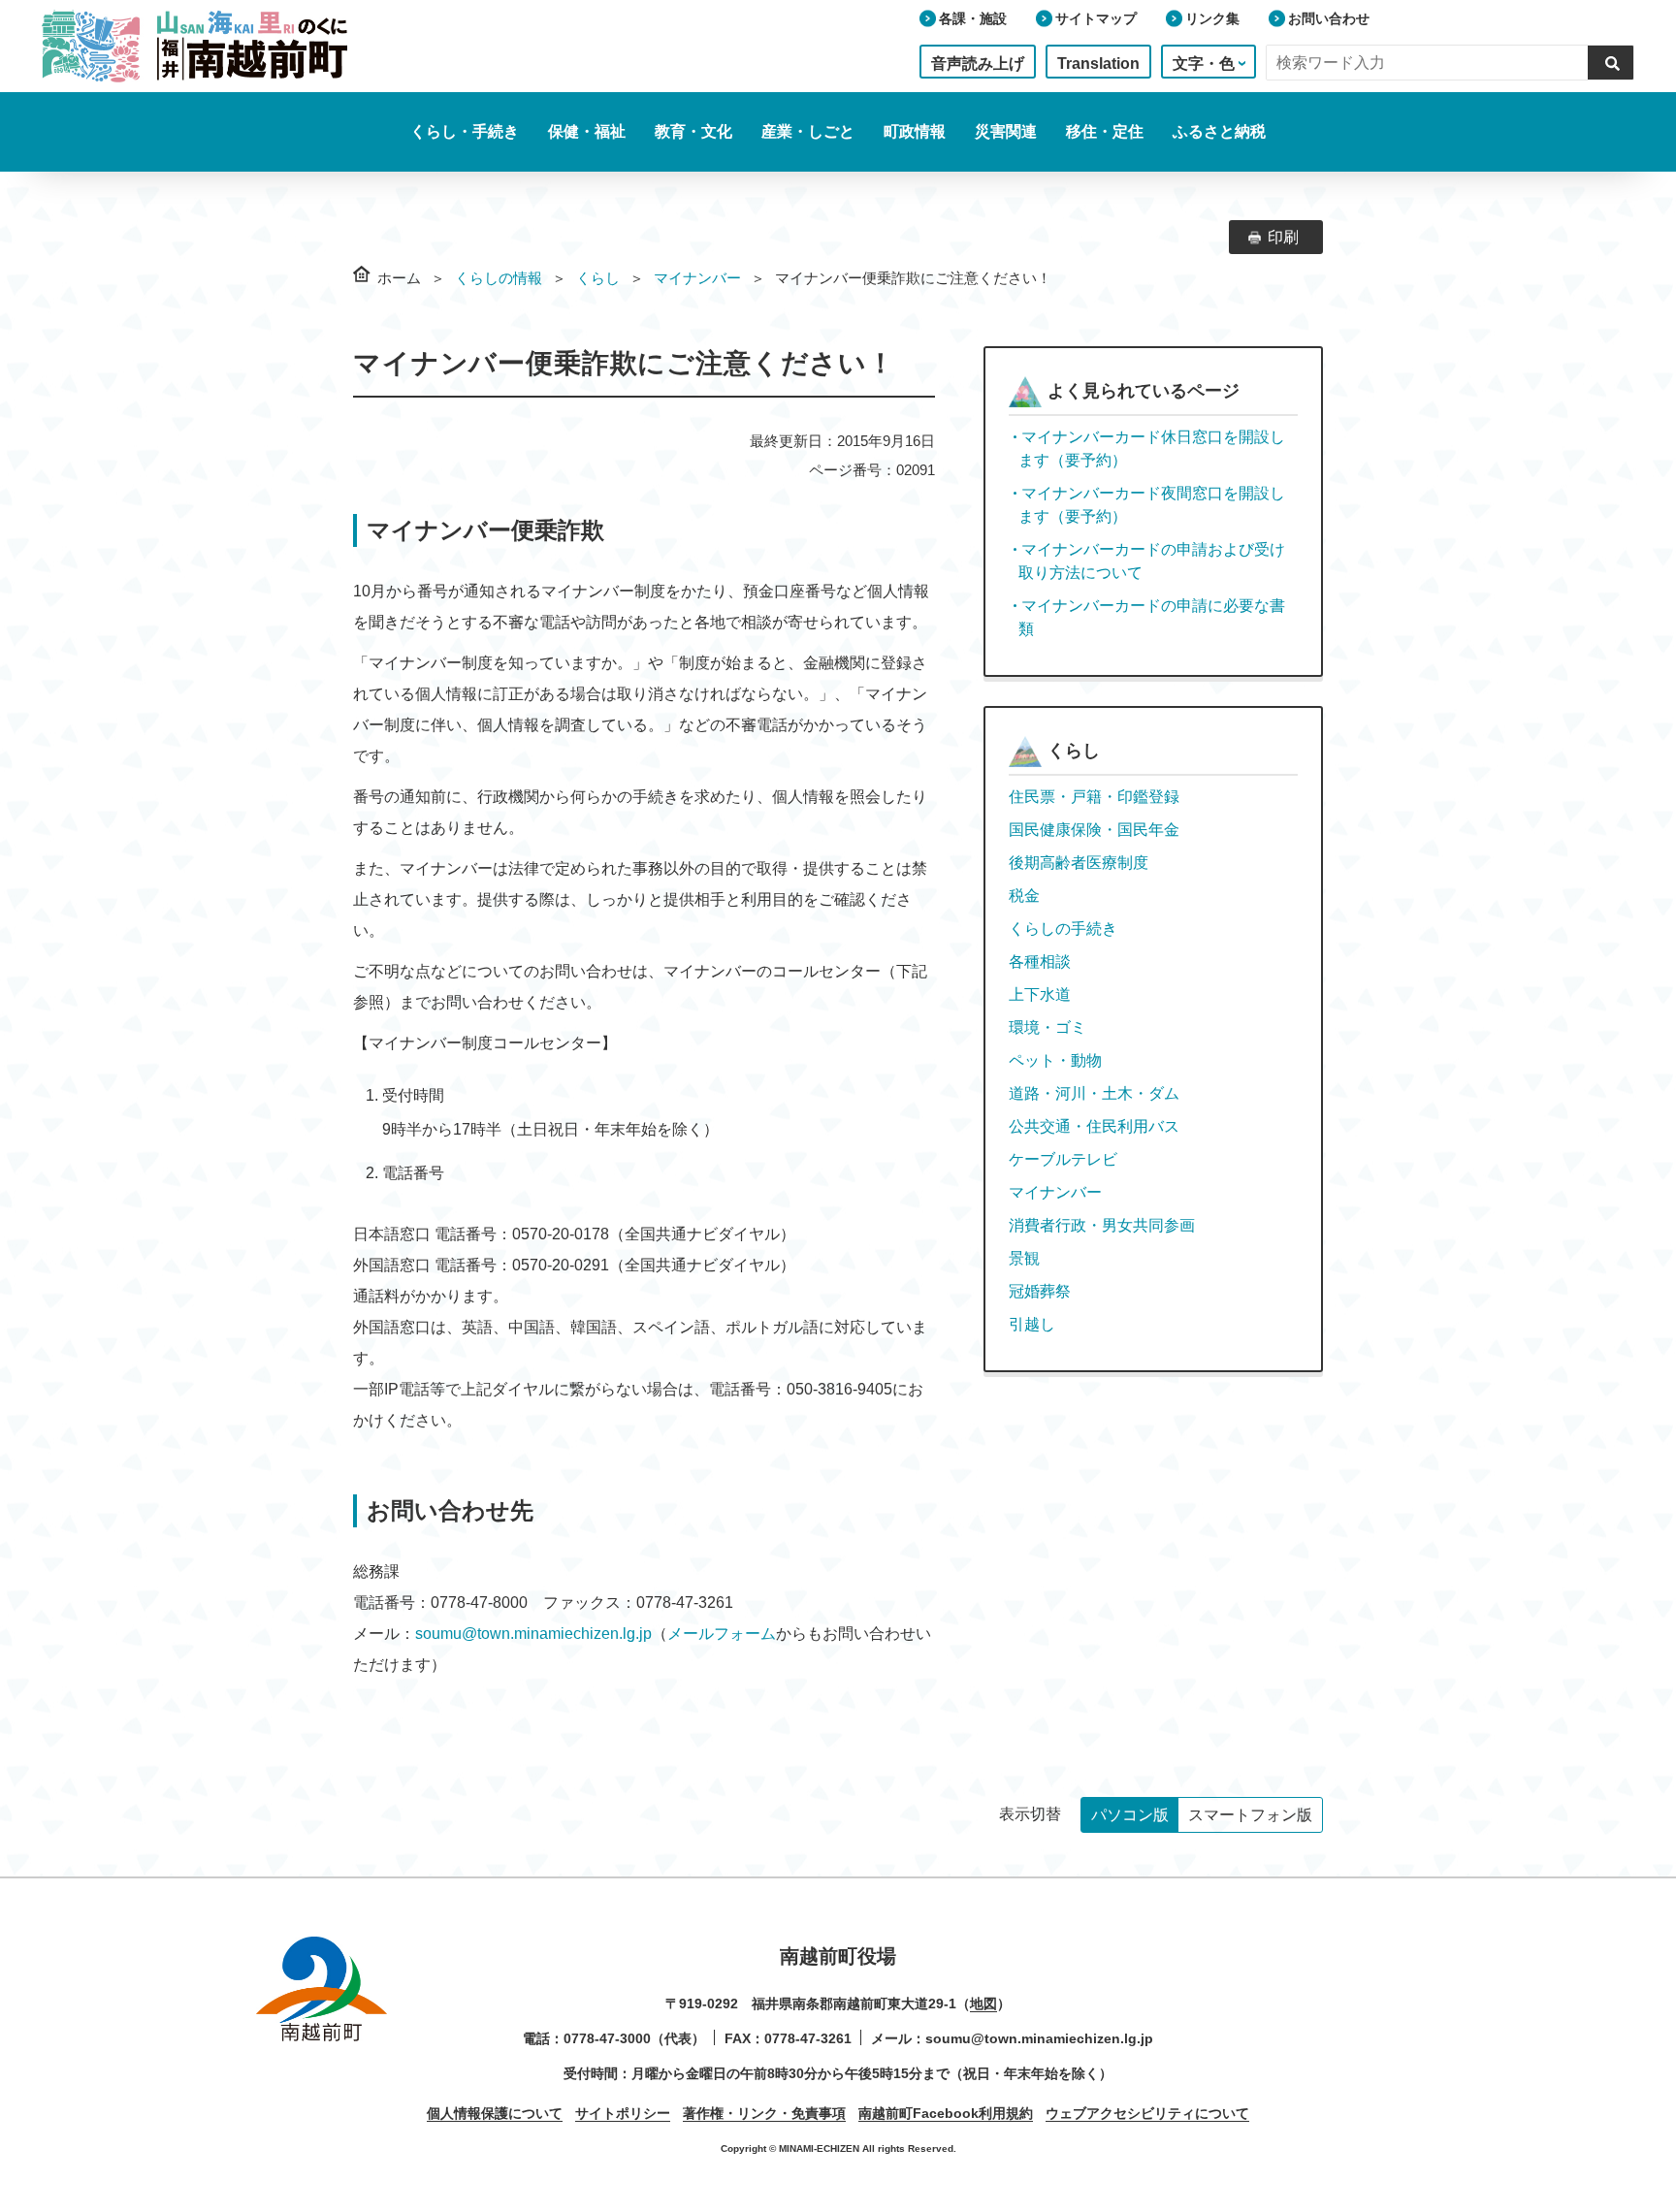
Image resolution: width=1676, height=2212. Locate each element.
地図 (983, 2004)
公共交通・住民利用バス (1094, 1126)
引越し (1032, 1324)
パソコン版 (1130, 1815)
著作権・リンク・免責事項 (764, 2113)
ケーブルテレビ (1063, 1159)
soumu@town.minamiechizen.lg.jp (533, 1634)
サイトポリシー (623, 2113)
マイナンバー (697, 278)
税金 (1024, 896)
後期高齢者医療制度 (1079, 863)
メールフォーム (722, 1634)
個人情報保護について (495, 2113)
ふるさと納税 (1219, 131)
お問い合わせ (1329, 18)
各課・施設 (973, 18)
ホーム (399, 278)
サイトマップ (1096, 18)
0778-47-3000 (607, 2038)
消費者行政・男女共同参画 (1102, 1225)
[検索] (1611, 62)
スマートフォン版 (1250, 1815)
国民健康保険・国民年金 (1094, 830)
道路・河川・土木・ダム (1094, 1093)
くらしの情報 (499, 278)
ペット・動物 (1055, 1060)
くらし (598, 278)
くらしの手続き (1063, 929)
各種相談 (1040, 962)
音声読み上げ (978, 64)
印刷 (1283, 237)
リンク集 (1212, 18)
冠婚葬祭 (1040, 1291)
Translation (1098, 64)
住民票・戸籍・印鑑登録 (1094, 797)
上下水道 (1040, 994)
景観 (1024, 1258)
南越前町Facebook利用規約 (946, 2113)
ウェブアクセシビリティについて (1147, 2113)
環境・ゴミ (1047, 1027)
